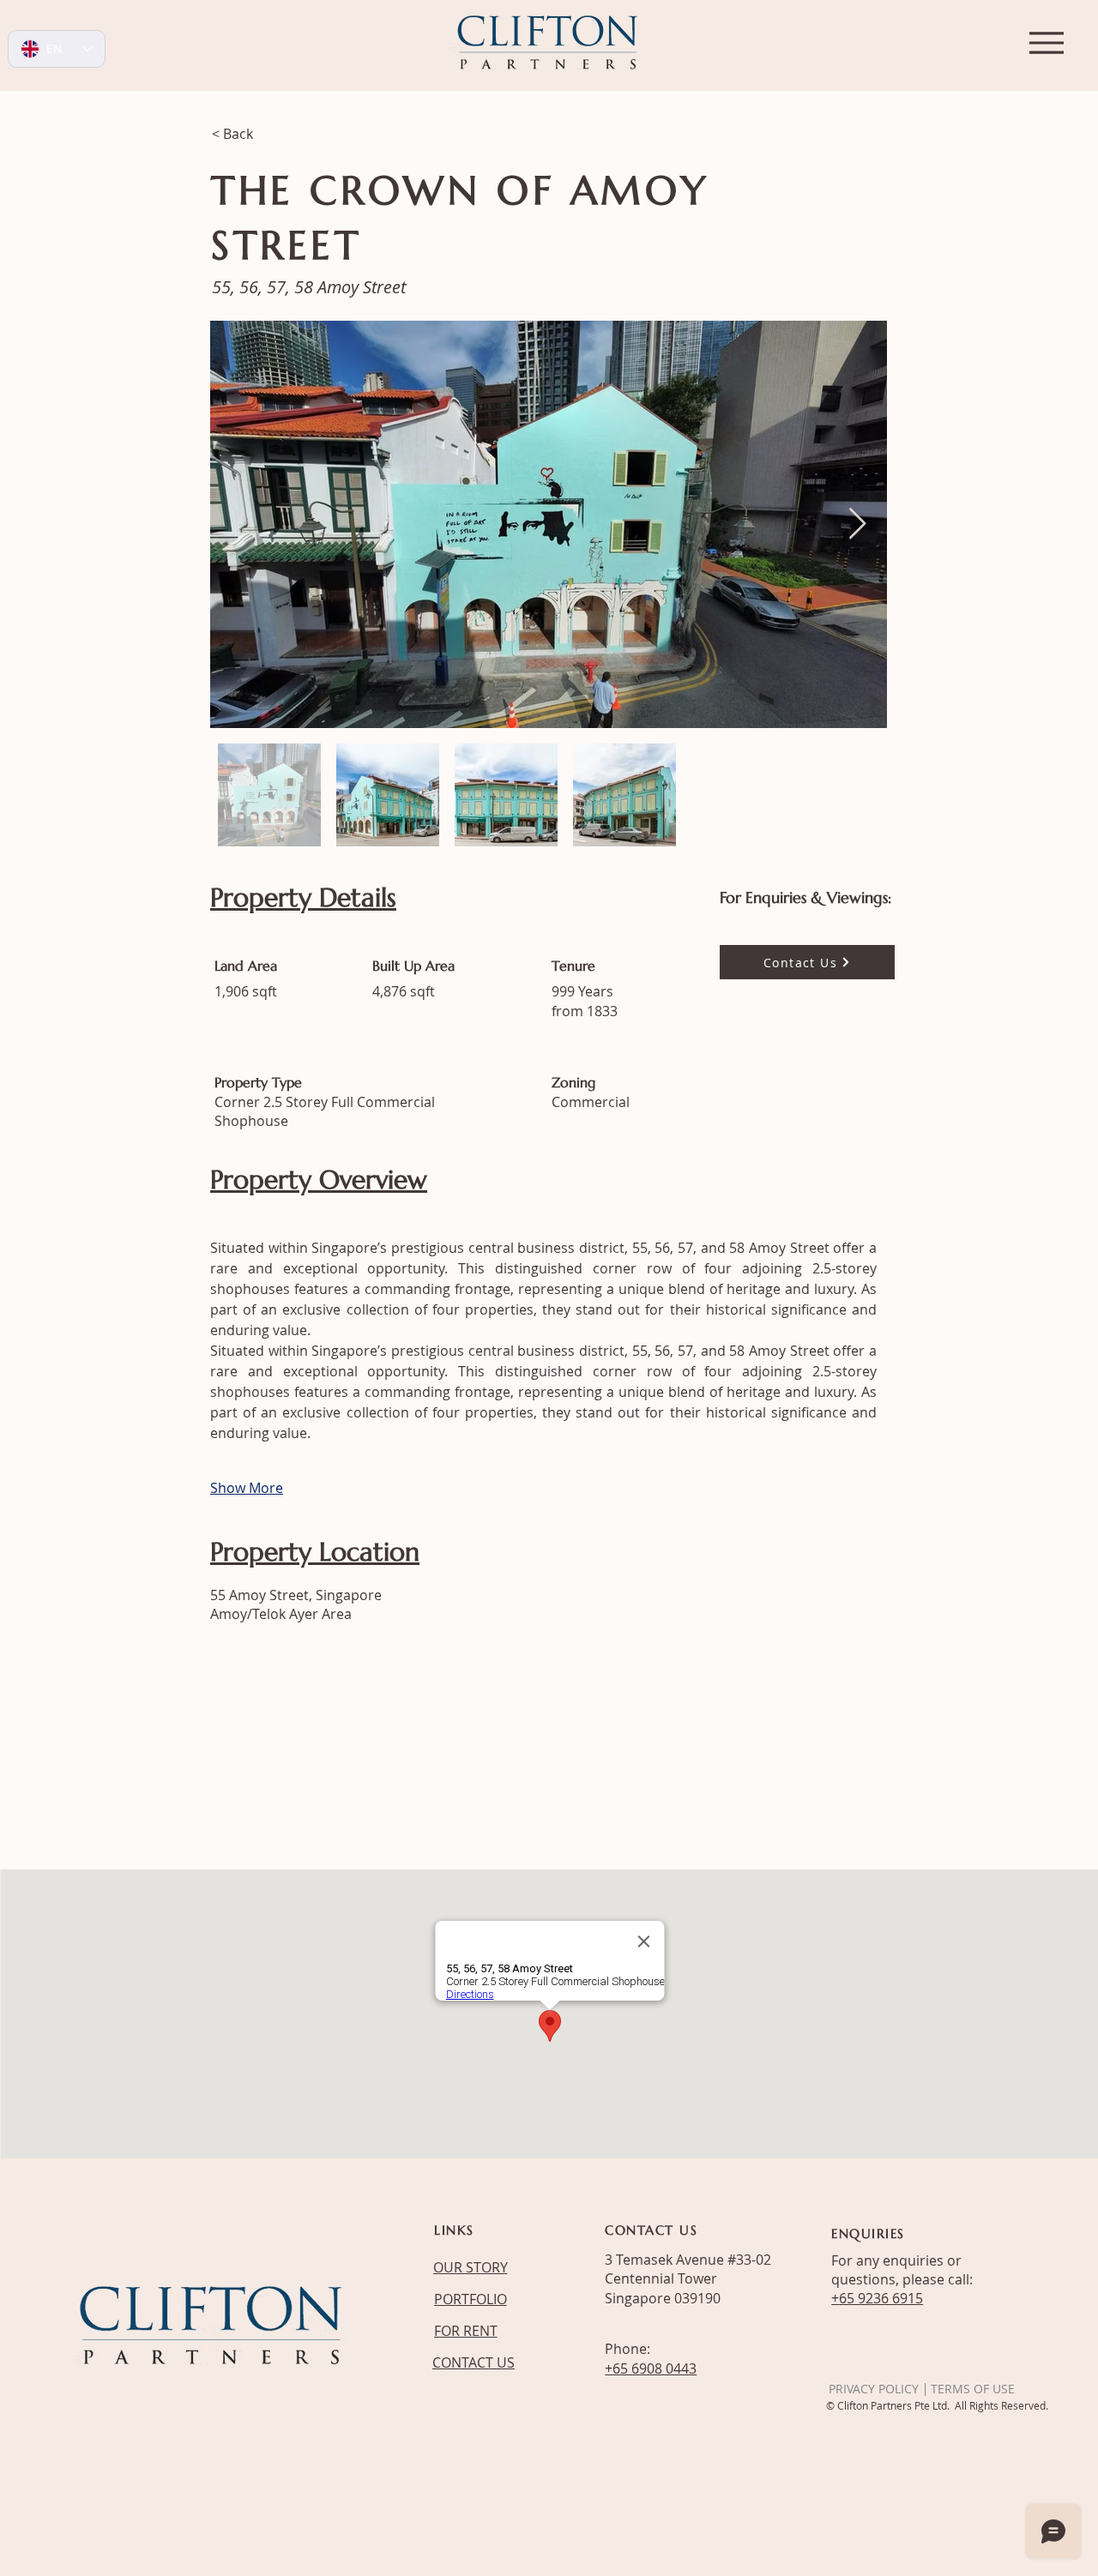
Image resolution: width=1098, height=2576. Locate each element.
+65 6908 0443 (651, 2368)
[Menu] (1046, 42)
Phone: (627, 2349)
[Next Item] (857, 524)
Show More (247, 1488)
